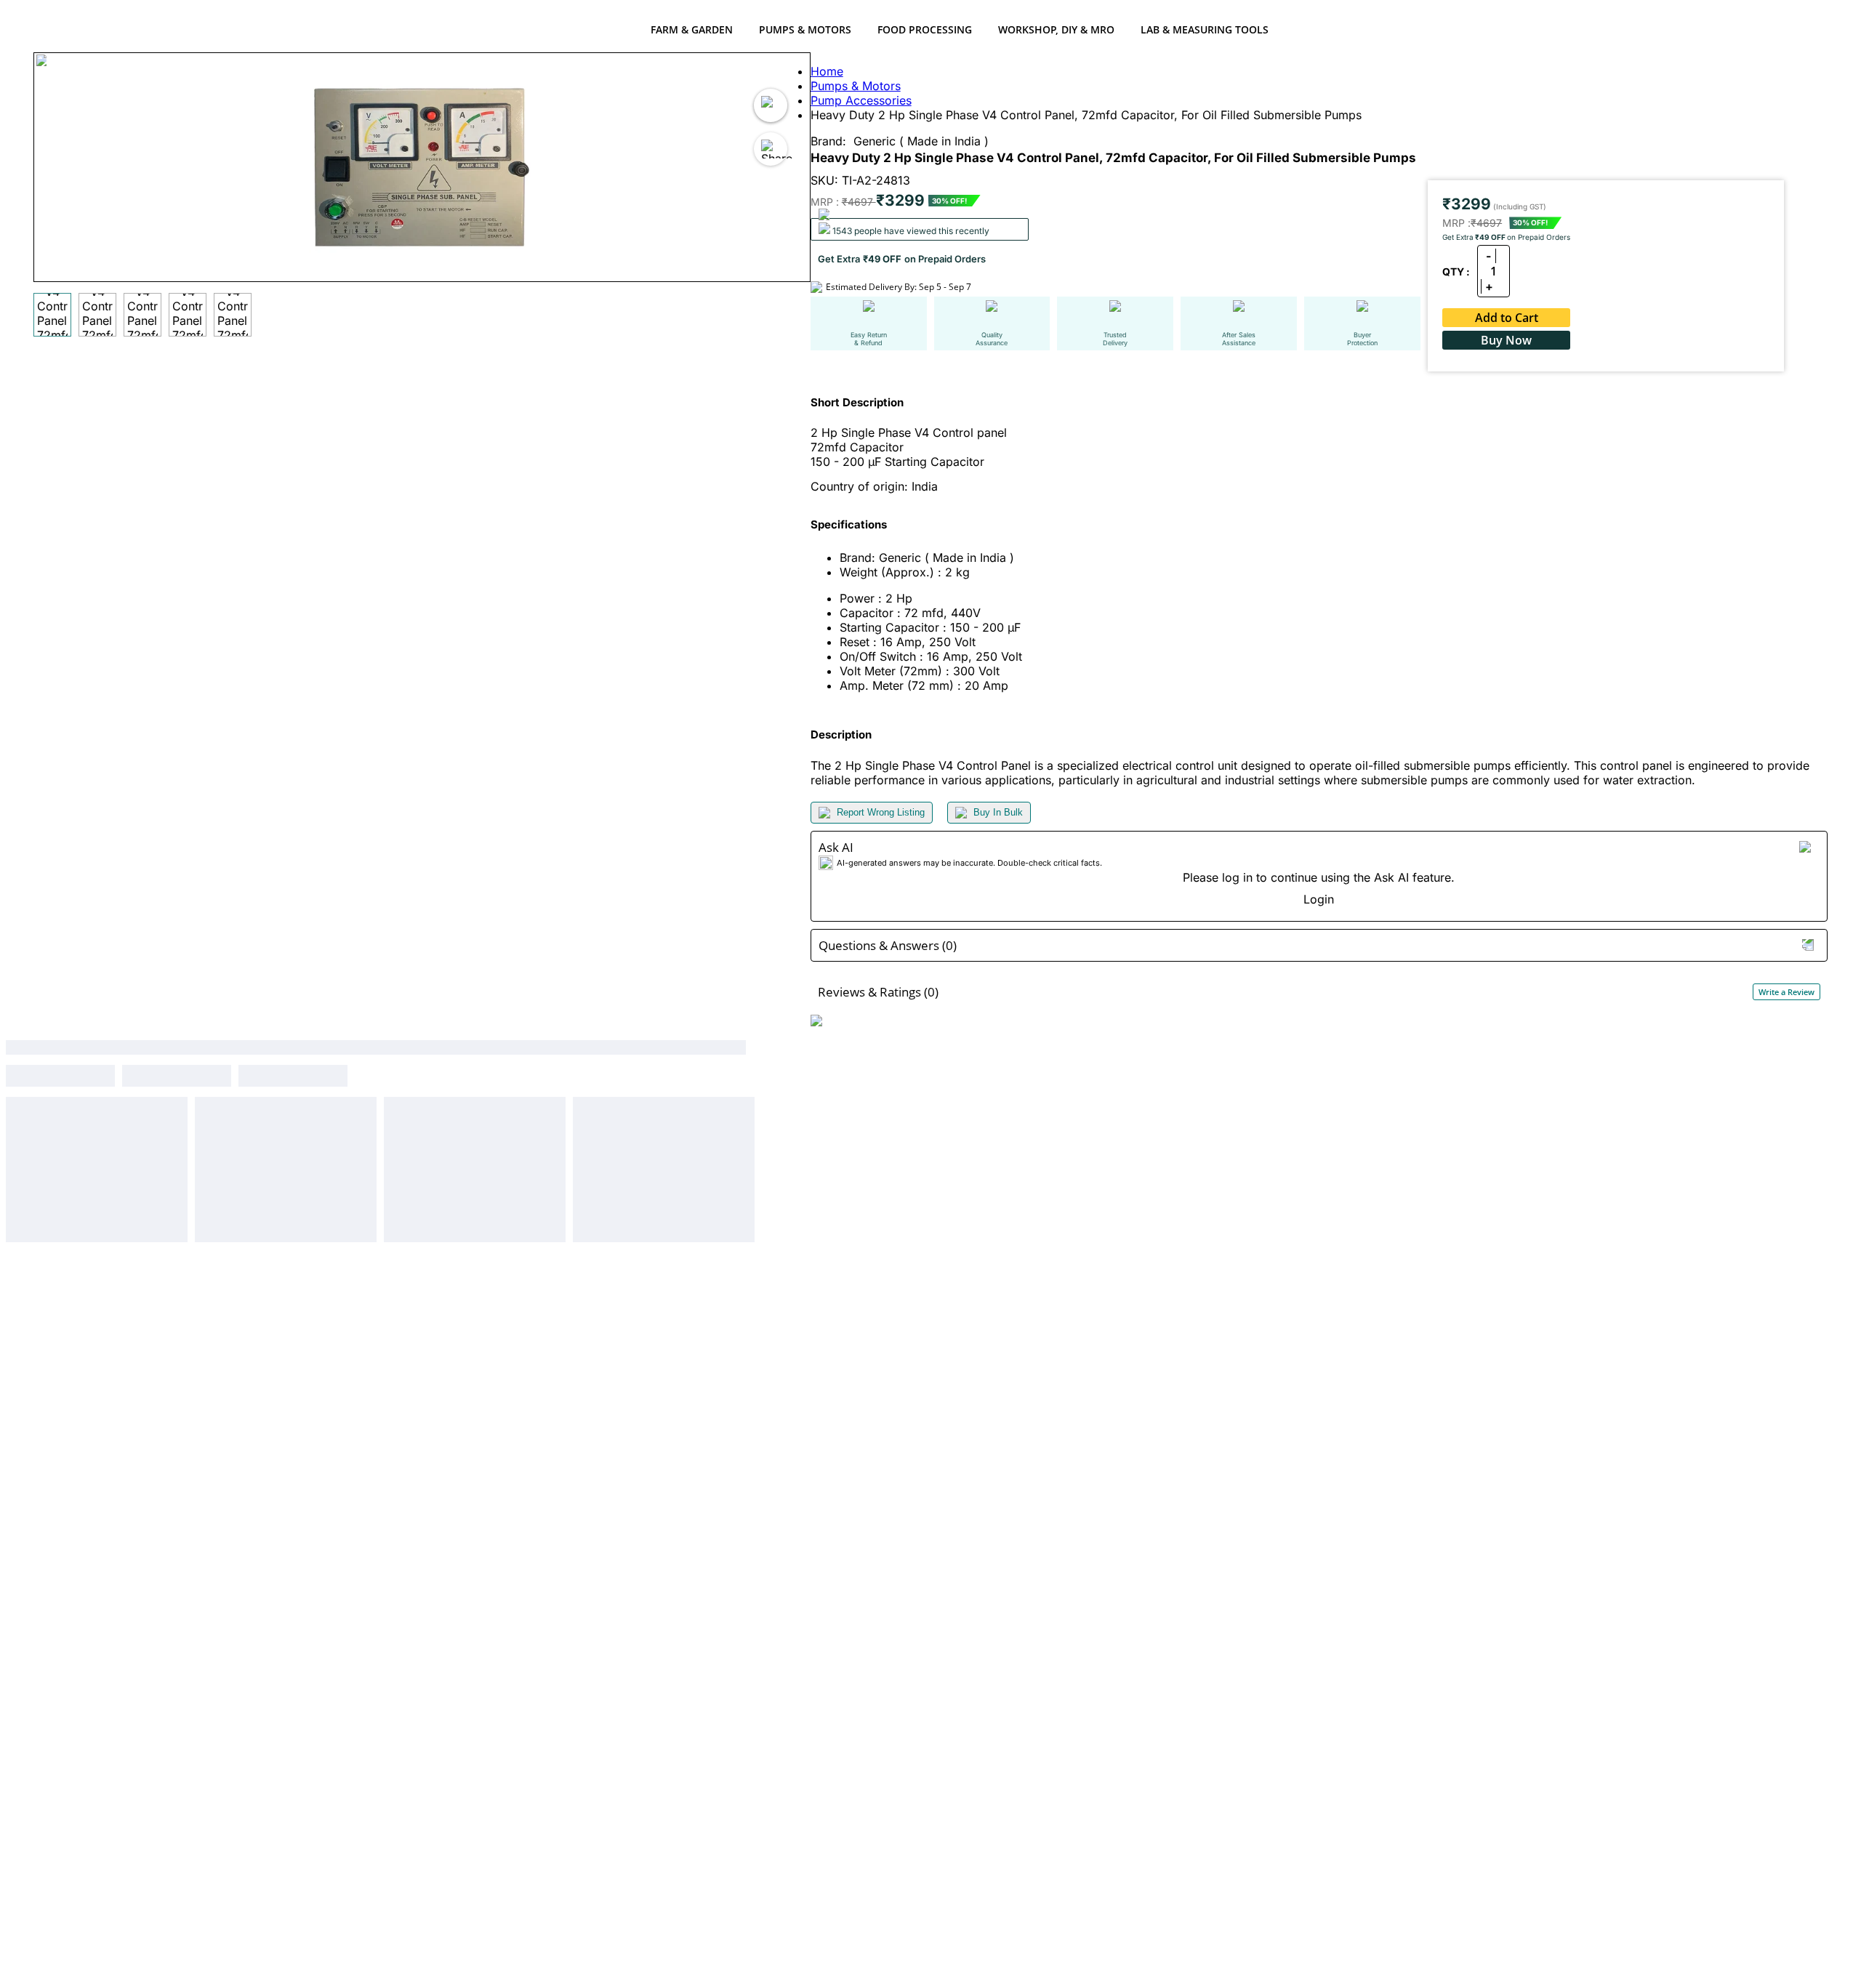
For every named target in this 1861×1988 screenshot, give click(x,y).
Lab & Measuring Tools (1205, 29)
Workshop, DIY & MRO (1056, 29)
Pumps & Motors (805, 29)
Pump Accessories (861, 100)
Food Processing (925, 29)
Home (827, 71)
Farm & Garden (692, 29)
